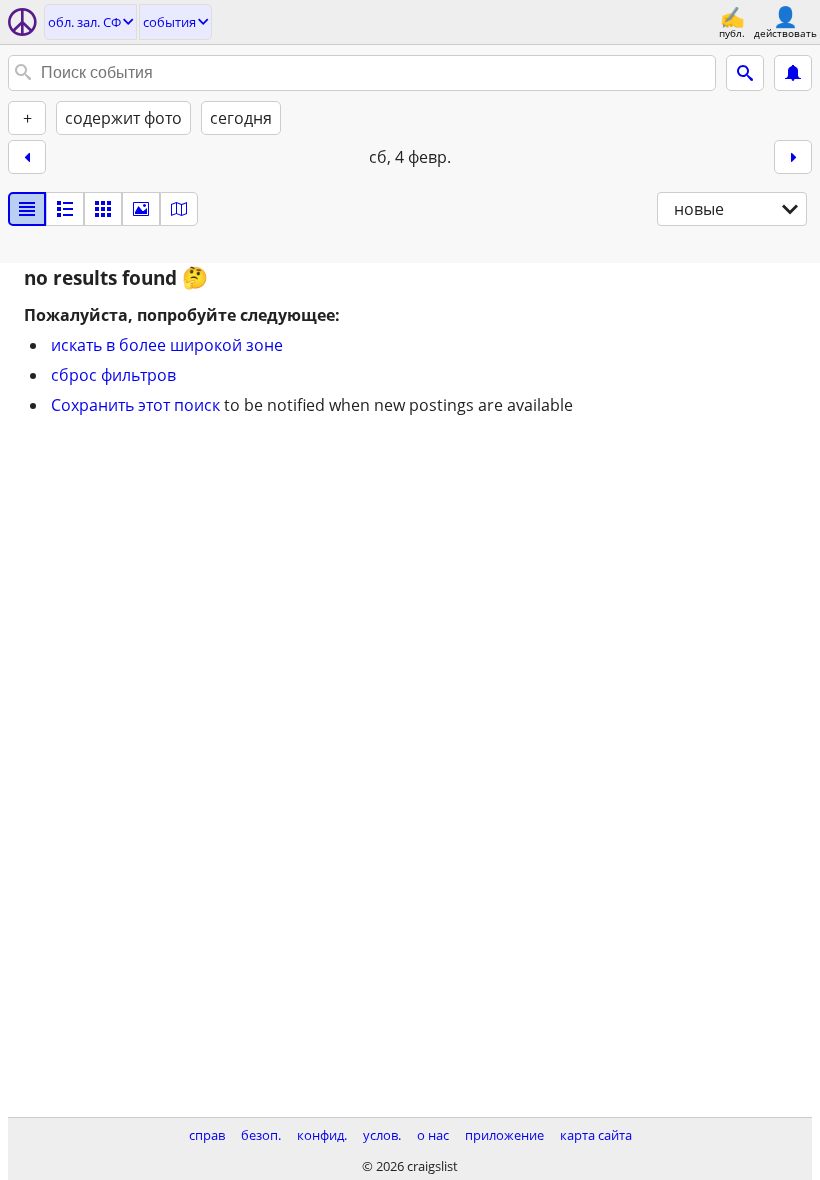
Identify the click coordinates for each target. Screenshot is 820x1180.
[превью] (65, 209)
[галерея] (141, 209)
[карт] (179, 209)
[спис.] (27, 209)
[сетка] (103, 209)
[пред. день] (27, 157)
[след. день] (793, 157)
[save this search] (793, 73)
